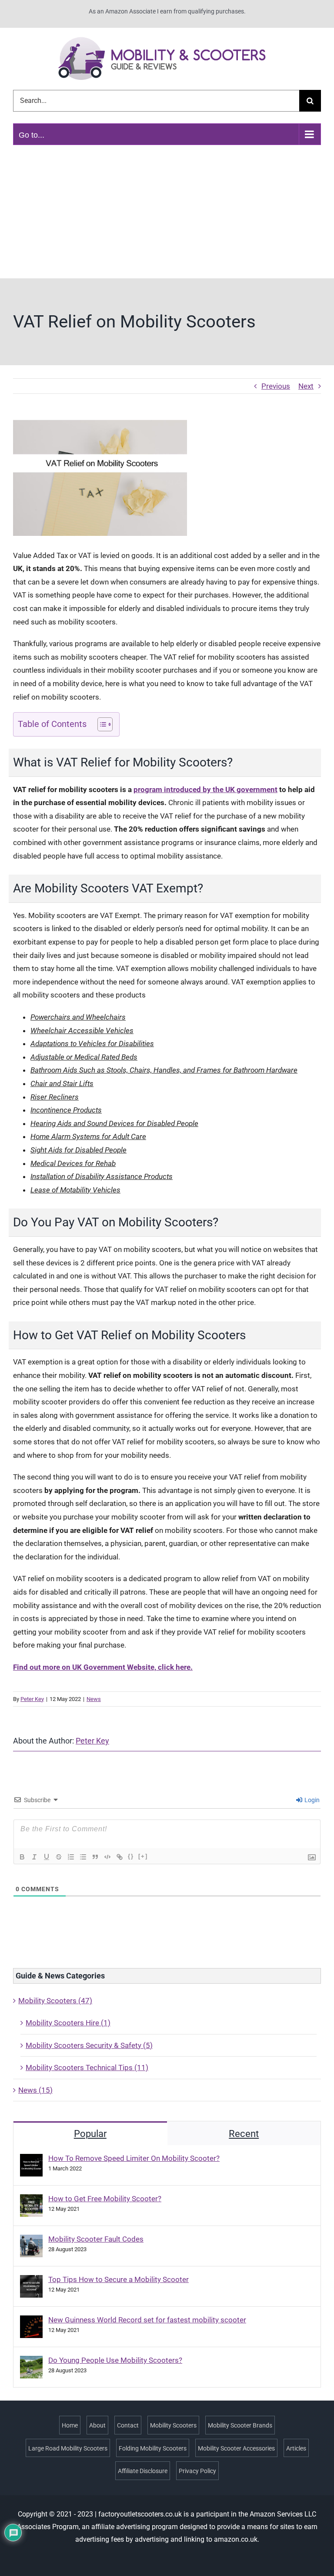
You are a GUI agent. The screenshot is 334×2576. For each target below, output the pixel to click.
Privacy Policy (197, 2471)
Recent (244, 2134)
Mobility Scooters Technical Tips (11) (87, 2067)
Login (311, 1800)
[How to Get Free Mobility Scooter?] (31, 2201)
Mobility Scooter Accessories (236, 2448)
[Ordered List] (71, 1857)
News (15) (35, 2090)
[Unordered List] (83, 1857)
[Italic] (34, 1857)
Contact (128, 2425)
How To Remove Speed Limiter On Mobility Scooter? (134, 2158)
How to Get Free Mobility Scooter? (105, 2199)
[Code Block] (107, 1857)
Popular (90, 2134)
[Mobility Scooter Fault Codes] (31, 2241)
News (94, 1699)
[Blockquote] (95, 1857)
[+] (143, 1856)
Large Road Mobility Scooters (68, 2448)
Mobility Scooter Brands (240, 2425)
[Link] (120, 1857)
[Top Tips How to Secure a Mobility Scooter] (31, 2282)
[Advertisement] (167, 213)
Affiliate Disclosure (143, 2471)
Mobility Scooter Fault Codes (96, 2239)
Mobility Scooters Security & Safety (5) (89, 2045)
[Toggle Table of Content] (101, 724)
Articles (296, 2448)
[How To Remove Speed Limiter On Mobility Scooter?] (31, 2160)
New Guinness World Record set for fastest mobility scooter (147, 2320)
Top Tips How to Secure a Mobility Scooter (119, 2279)
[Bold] (22, 1857)
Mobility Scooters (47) (55, 2001)
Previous (276, 386)
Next (306, 386)
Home (70, 2425)
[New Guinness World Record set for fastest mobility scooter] (31, 2322)
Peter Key (32, 1699)
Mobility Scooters (173, 2425)
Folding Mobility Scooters (153, 2448)
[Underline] (47, 1857)
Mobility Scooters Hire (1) (68, 2023)
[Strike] (59, 1857)
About (97, 2425)
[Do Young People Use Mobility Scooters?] (31, 2362)
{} (131, 1856)
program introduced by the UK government (205, 789)
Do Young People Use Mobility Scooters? (115, 2360)
